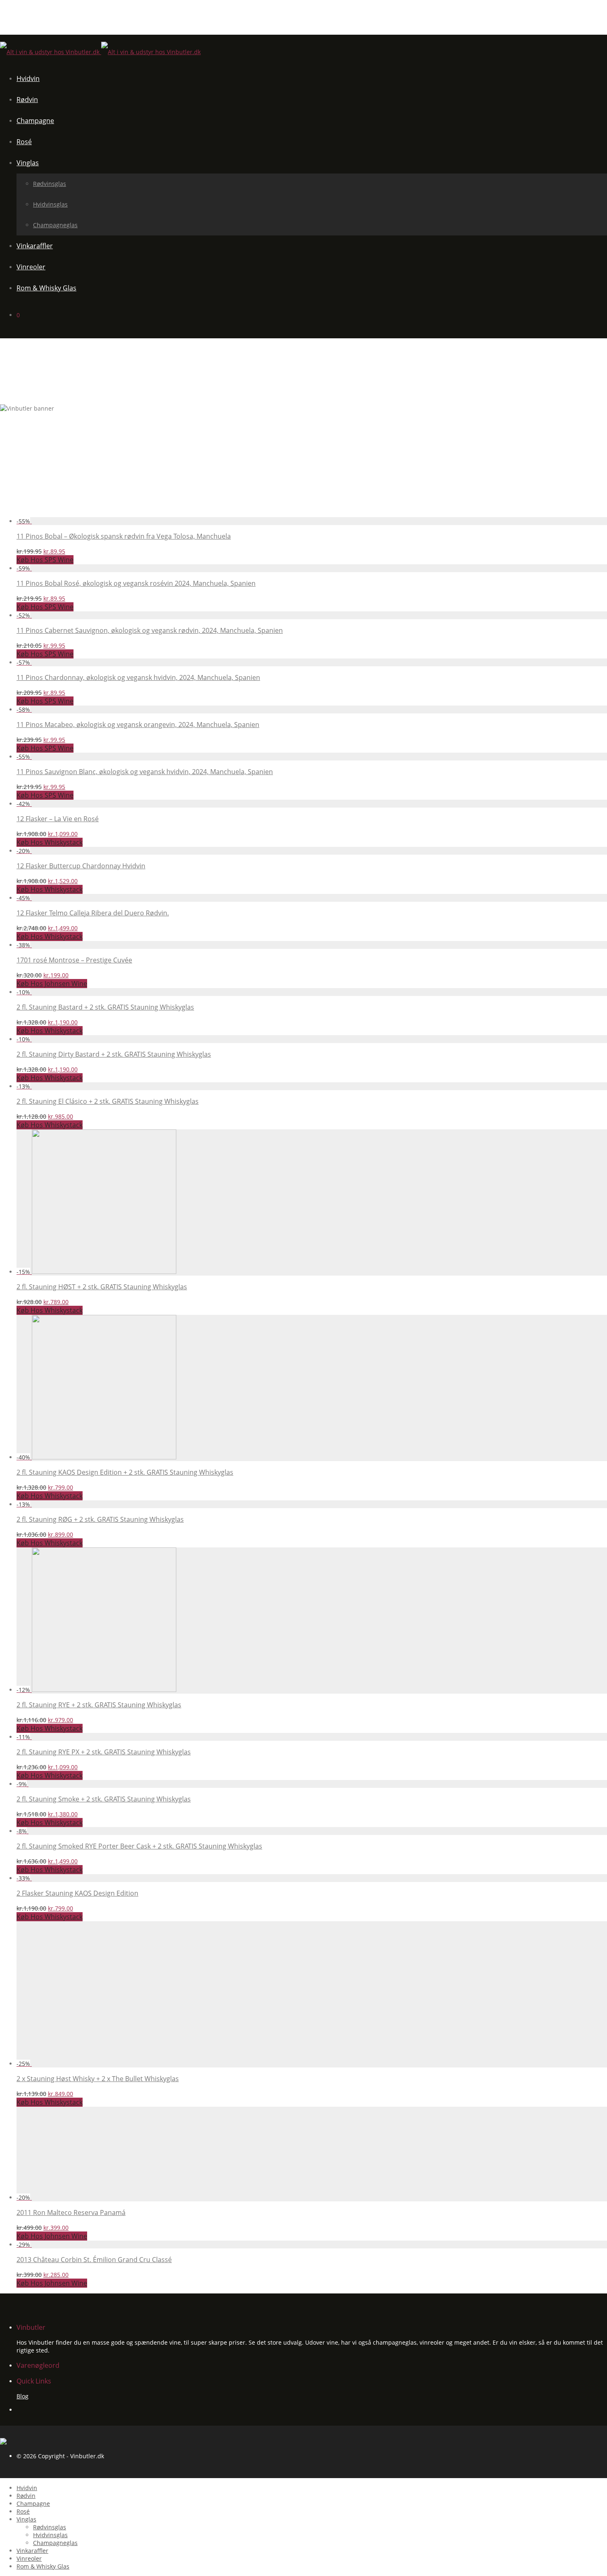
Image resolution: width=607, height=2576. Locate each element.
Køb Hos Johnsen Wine (52, 984)
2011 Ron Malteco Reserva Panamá (71, 2212)
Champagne (35, 121)
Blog (23, 2396)
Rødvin (27, 100)
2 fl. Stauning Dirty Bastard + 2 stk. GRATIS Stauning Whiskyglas (114, 1054)
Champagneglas (55, 225)
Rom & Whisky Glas (46, 288)
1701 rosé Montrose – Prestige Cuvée (74, 960)
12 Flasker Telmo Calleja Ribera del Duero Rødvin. (93, 913)
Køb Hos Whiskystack (50, 842)
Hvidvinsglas (50, 204)
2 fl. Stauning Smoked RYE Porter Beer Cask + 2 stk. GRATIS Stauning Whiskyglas (139, 1846)
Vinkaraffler (35, 246)
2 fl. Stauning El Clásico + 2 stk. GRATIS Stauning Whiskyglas (108, 1101)
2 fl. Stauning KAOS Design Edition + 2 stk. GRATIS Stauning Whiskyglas (125, 1472)
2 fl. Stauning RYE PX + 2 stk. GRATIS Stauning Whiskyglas (104, 1752)
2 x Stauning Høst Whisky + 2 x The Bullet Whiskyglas (98, 2079)
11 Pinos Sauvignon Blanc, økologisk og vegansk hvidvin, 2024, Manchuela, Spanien (145, 772)
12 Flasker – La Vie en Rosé (58, 819)
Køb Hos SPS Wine (45, 560)
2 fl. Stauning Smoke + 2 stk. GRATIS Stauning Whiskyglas (104, 1799)
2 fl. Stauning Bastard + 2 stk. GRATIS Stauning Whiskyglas (105, 1007)
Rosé (24, 142)
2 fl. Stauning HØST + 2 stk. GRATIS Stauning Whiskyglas (102, 1287)
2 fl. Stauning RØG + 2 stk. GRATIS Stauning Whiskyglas (100, 1519)
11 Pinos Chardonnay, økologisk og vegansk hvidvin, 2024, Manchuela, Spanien (138, 677)
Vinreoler (31, 267)
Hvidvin (28, 78)
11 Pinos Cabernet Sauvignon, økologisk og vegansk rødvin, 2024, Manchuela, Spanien (150, 630)
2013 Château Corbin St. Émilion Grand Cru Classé (94, 2260)
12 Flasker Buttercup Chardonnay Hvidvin (81, 866)
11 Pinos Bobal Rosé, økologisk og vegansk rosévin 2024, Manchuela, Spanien (136, 583)
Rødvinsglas (50, 184)
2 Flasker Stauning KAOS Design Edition (77, 1893)
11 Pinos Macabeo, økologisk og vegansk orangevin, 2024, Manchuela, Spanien (138, 725)
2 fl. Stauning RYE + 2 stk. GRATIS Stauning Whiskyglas (99, 1705)
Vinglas (28, 163)
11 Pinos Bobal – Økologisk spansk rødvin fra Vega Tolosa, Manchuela (124, 536)
